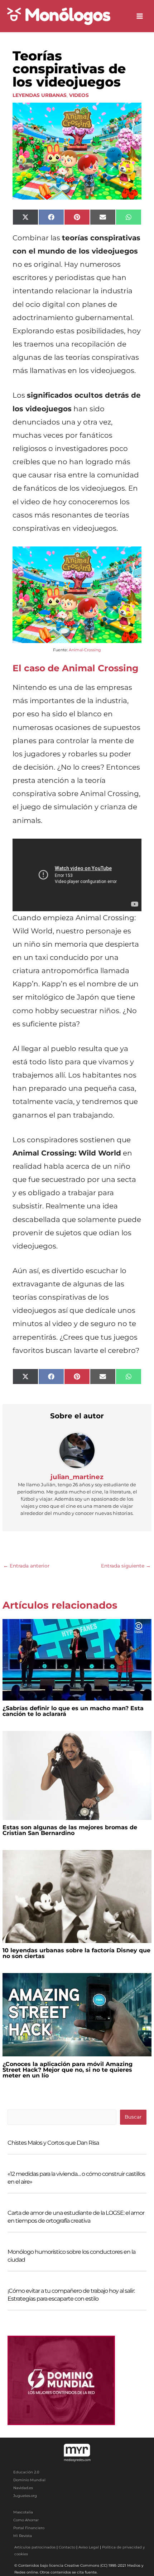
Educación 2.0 (26, 2472)
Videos (79, 95)
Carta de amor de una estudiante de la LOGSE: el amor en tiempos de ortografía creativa (76, 2217)
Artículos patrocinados (35, 2547)
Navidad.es (23, 2488)
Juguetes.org (25, 2496)
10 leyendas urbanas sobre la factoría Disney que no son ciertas (76, 1953)
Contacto (67, 2547)
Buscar (133, 2117)
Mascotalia (23, 2512)
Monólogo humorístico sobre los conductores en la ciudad (71, 2256)
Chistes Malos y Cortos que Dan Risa (53, 2143)
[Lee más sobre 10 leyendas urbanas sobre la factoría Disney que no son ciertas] (77, 1896)
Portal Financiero (29, 2528)
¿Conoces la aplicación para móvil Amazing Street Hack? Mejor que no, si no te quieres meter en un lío (68, 2070)
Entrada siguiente (126, 1566)
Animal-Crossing (85, 650)
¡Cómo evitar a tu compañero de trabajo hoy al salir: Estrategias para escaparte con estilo (71, 2295)
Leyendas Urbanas (40, 95)
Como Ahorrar (26, 2520)
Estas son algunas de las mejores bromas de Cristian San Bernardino (70, 1830)
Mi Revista (23, 2536)
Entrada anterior (26, 1566)
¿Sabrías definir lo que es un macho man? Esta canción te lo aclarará (73, 1711)
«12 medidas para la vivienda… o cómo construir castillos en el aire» (76, 2178)
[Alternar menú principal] (140, 16)
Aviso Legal (89, 2547)
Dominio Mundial (29, 2480)
